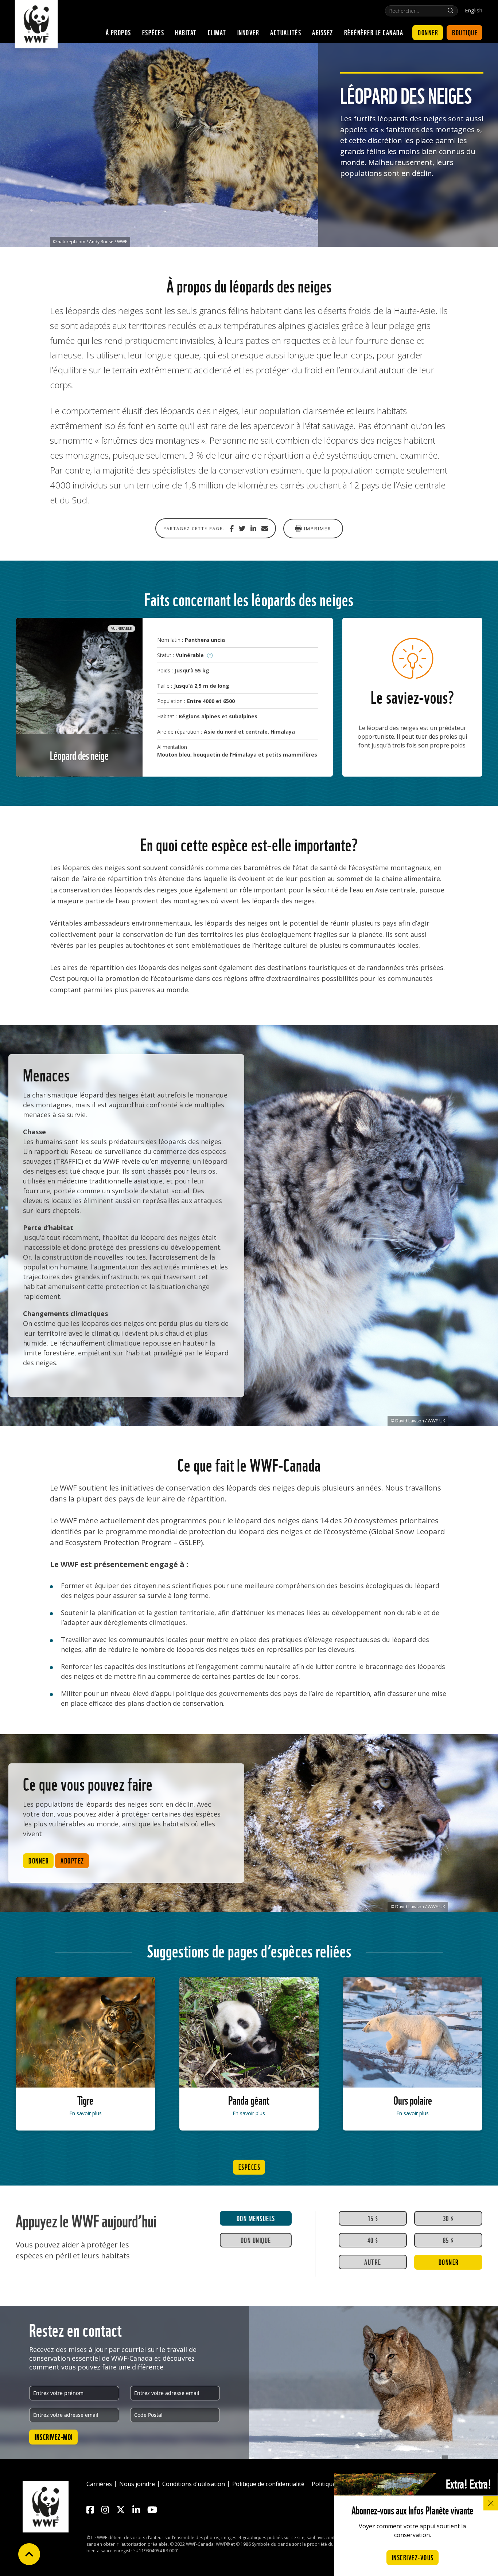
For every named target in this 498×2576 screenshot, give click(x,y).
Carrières (99, 2484)
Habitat (186, 32)
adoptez (72, 1860)
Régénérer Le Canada (374, 32)
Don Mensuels (256, 2218)
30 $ (448, 2218)
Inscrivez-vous (413, 2557)
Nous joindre (137, 2484)
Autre (373, 2262)
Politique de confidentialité (268, 2484)
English (474, 10)
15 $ (373, 2218)
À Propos (118, 32)
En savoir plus (85, 2113)
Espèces (153, 32)
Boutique (465, 32)
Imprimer (318, 529)
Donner (428, 32)
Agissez (323, 32)
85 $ (448, 2240)
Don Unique (256, 2240)
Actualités (286, 32)
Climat (217, 32)
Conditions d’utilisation (194, 2484)
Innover (248, 32)
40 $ (373, 2240)
